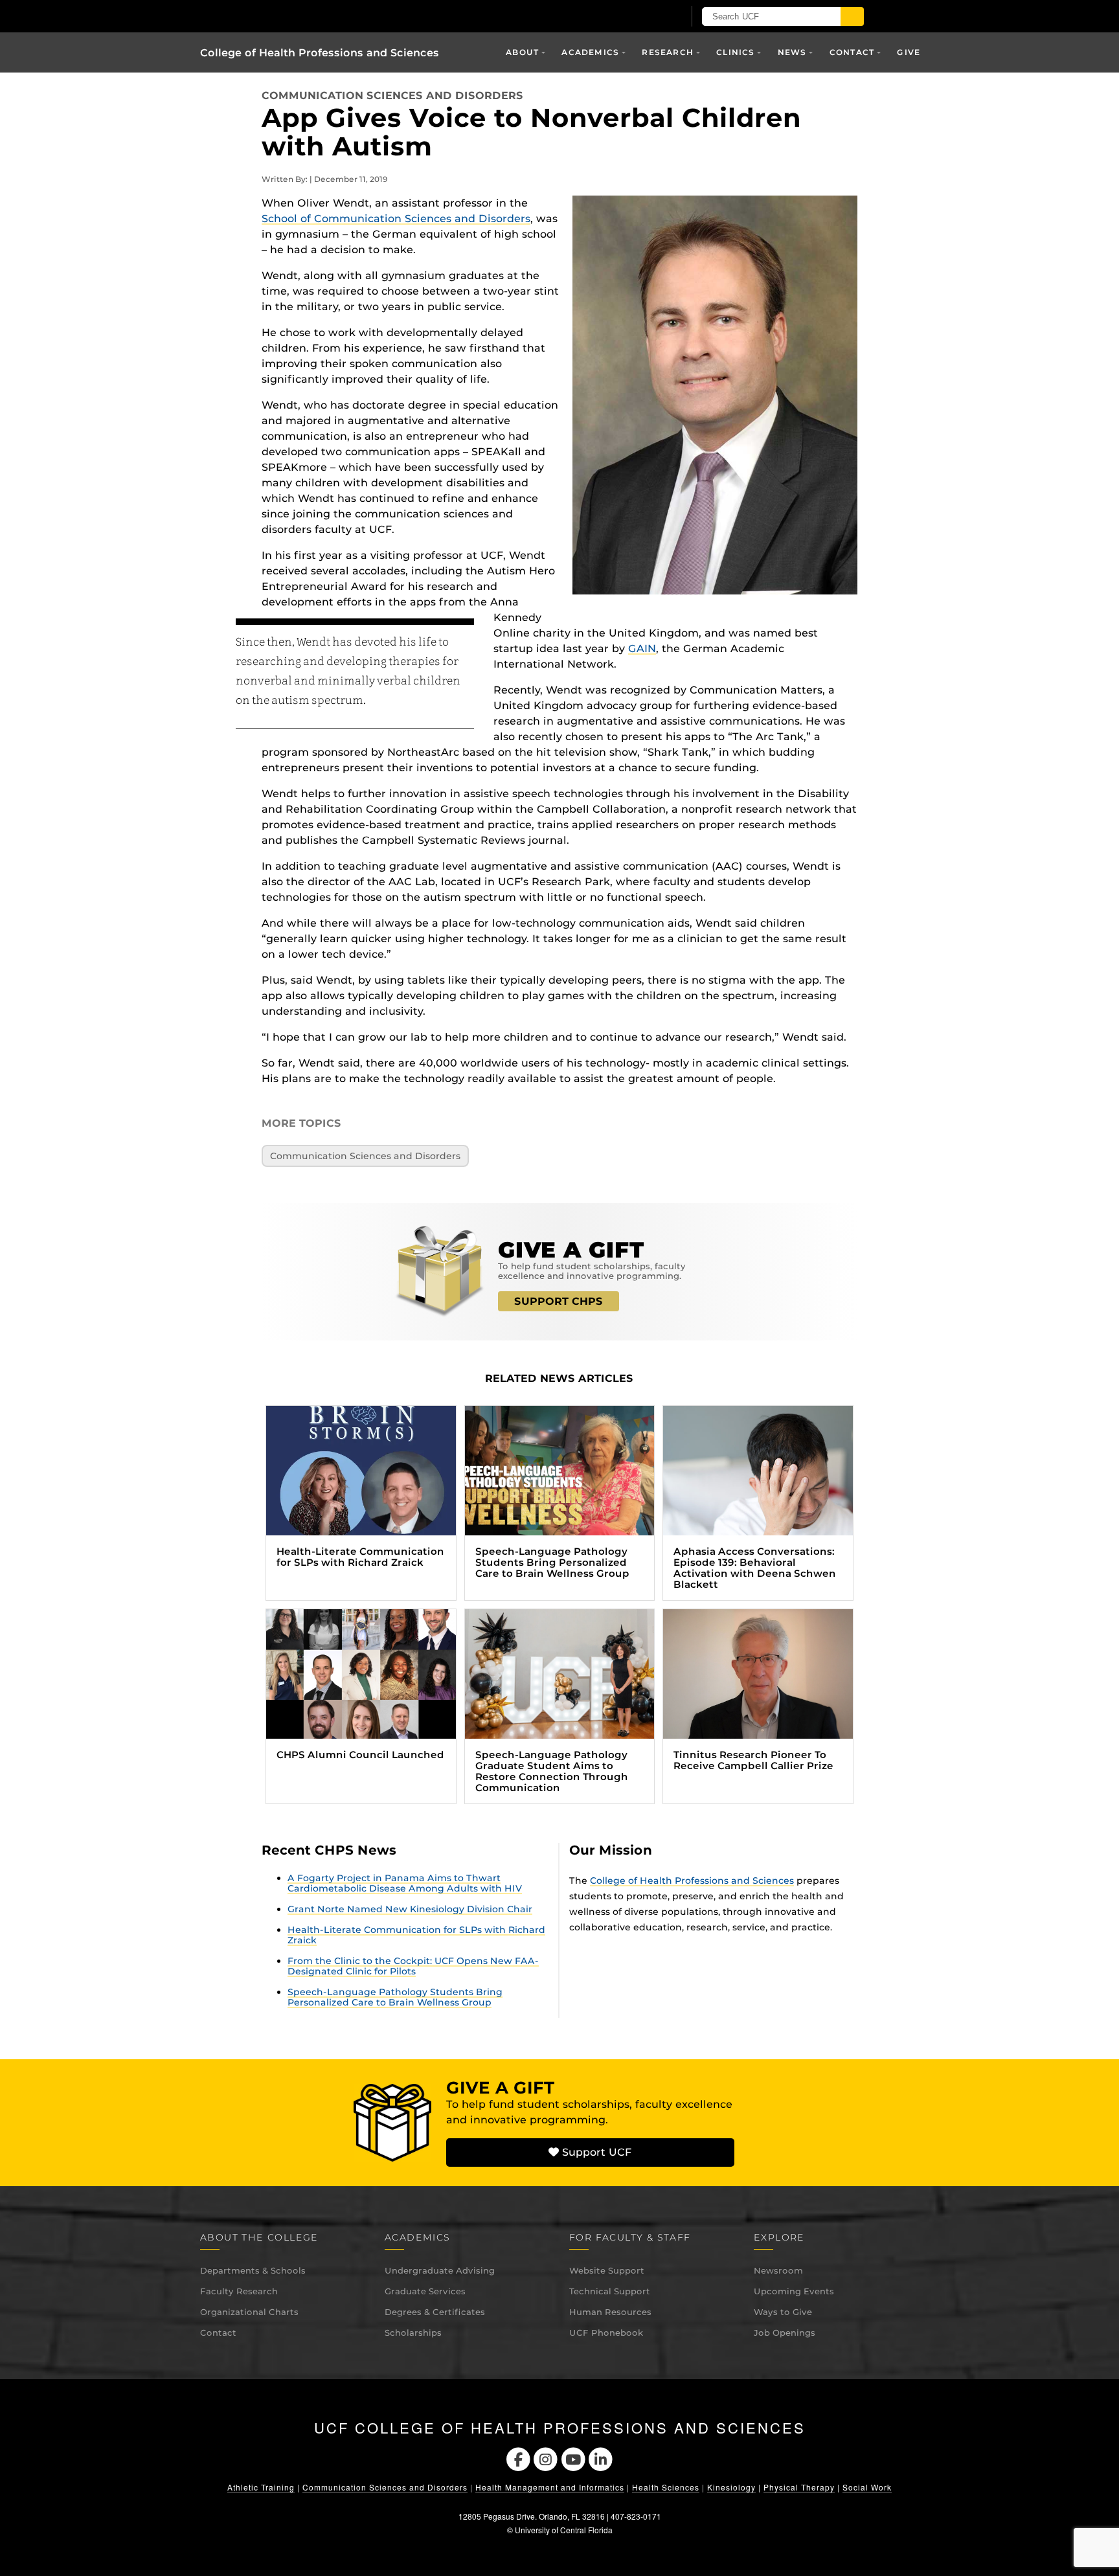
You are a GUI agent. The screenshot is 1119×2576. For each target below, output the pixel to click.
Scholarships (413, 2333)
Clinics (735, 52)
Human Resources (610, 2312)
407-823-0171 (636, 2516)
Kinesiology (731, 2487)
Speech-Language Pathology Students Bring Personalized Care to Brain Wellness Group (395, 1997)
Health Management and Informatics (550, 2487)
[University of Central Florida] (351, 16)
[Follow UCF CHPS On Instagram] (546, 2458)
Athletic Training (261, 2487)
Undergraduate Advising (440, 2270)
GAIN (642, 649)
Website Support (607, 2270)
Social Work (867, 2487)
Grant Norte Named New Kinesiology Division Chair (410, 1909)
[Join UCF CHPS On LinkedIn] (601, 2458)
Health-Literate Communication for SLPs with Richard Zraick (416, 1935)
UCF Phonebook (606, 2333)
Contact (218, 2333)
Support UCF (595, 2152)
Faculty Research (239, 2291)
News (792, 52)
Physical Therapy (799, 2487)
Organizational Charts (249, 2312)
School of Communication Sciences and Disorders (396, 219)
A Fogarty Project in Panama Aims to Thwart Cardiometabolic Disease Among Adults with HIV (405, 1883)
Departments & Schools (253, 2270)
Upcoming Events (794, 2291)
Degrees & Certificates (435, 2312)
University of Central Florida (564, 2530)
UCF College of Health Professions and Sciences (560, 2428)
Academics (590, 52)
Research (668, 52)
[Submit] (852, 17)
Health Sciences (666, 2487)
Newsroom (778, 2270)
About (522, 52)
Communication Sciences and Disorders (392, 96)
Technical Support (610, 2291)
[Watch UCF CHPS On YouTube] (573, 2458)
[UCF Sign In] (642, 17)
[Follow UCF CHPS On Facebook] (518, 2458)
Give (909, 52)
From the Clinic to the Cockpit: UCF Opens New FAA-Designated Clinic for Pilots (413, 1966)
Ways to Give (783, 2312)
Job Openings (785, 2333)
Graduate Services (425, 2291)
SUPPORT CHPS (559, 1301)
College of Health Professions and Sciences (320, 53)
